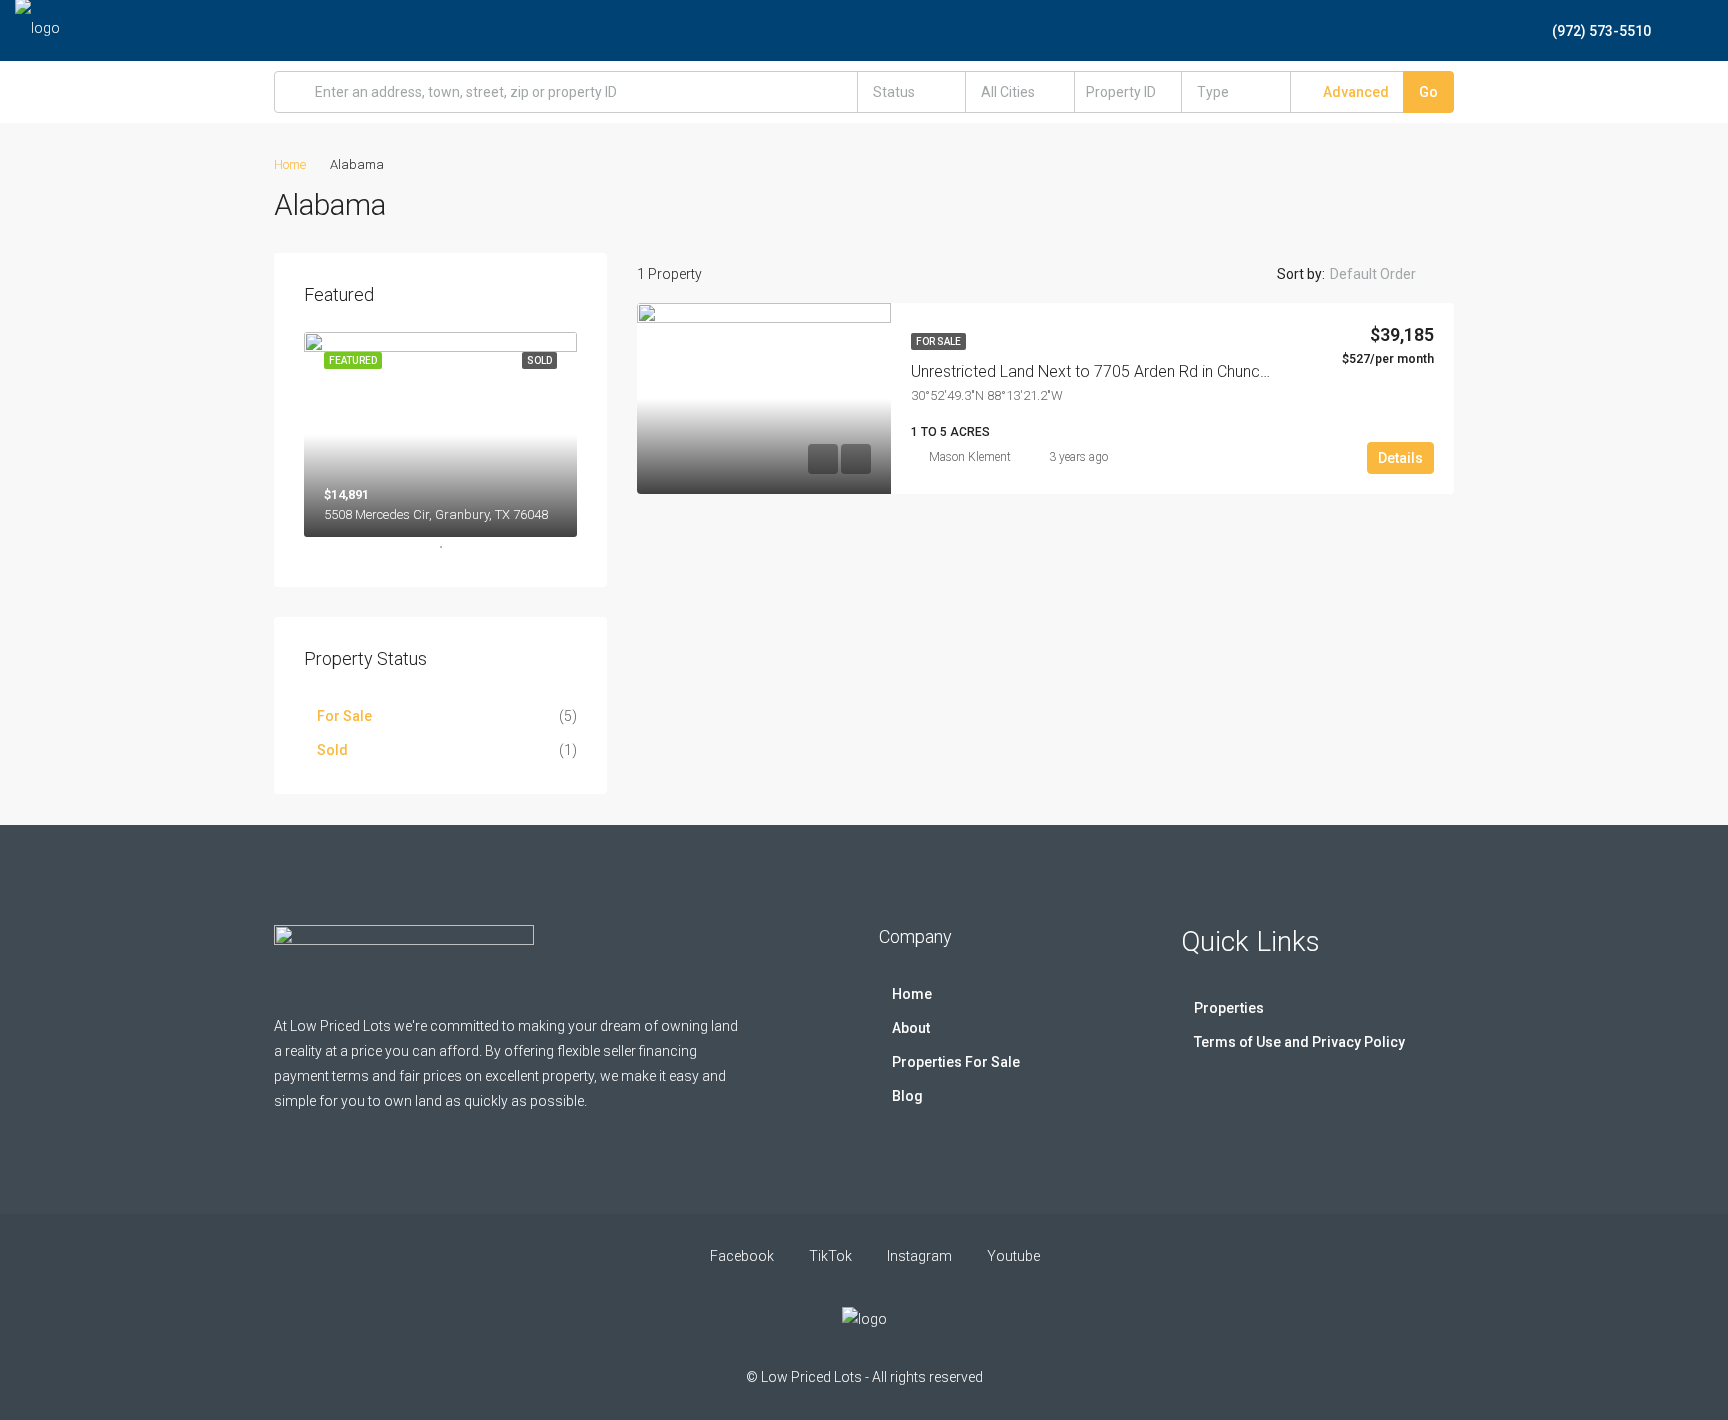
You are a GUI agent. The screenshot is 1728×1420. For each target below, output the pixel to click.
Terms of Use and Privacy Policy (1299, 1042)
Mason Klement (970, 457)
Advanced (1354, 92)
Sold (332, 750)
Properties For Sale (956, 1062)
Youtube (1012, 1256)
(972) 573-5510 (1600, 31)
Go (1428, 92)
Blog (907, 1096)
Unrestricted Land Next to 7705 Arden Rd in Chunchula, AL (1112, 371)
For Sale (938, 341)
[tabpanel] (440, 434)
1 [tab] (451, 555)
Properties (1229, 1008)
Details (1400, 458)
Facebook (742, 1256)
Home (912, 994)
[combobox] (912, 92)
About (911, 1028)
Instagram (919, 1256)
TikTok (830, 1256)
